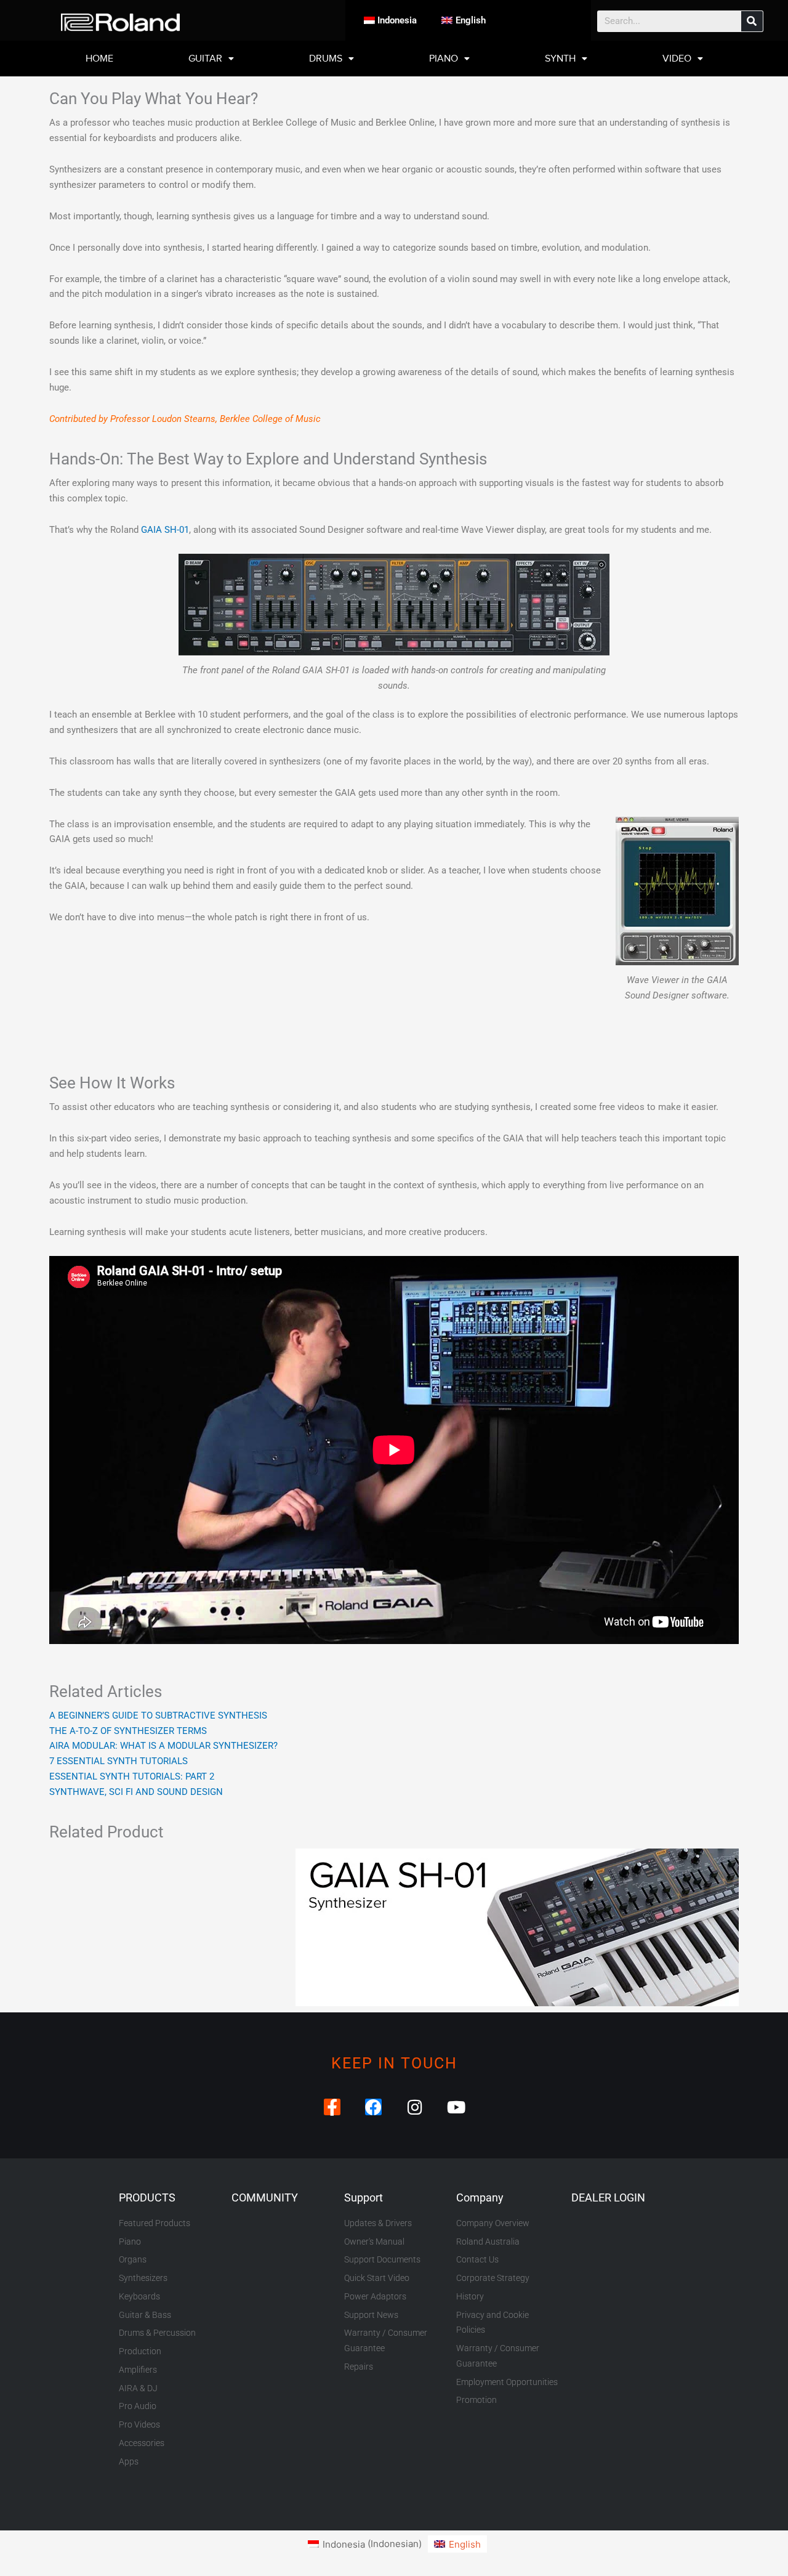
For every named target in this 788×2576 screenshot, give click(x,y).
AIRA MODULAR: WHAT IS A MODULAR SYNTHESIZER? (163, 1746)
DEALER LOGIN (608, 2197)
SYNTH (560, 59)
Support (364, 2197)
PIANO (444, 59)
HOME (99, 59)
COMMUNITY (265, 2197)
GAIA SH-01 (165, 530)
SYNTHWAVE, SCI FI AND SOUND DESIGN (136, 1792)
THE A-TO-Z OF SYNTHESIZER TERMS (128, 1731)
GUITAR (205, 59)
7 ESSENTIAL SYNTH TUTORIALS (119, 1761)
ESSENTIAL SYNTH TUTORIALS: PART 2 (132, 1776)
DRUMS (326, 59)
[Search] (752, 21)
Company (480, 2197)
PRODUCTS (147, 2197)
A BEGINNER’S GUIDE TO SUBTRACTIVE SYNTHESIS (158, 1715)
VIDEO (677, 59)
